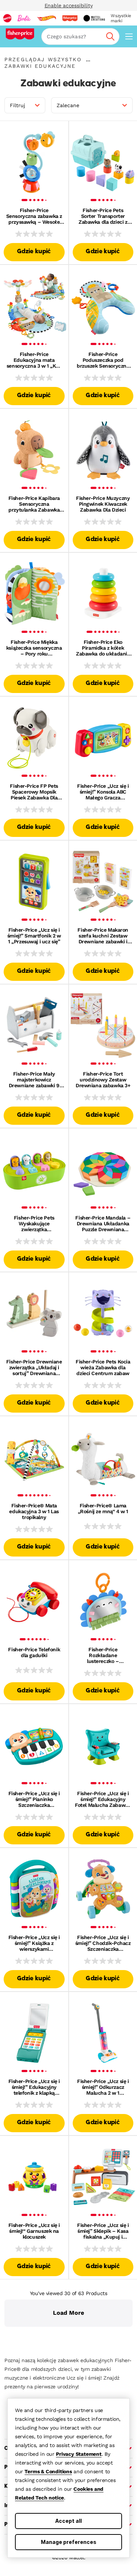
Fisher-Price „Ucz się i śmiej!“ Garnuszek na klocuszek (34, 2231)
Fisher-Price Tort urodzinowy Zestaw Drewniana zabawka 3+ (103, 1080)
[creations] (94, 18)
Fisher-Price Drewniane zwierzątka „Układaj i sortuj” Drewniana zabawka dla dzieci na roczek (34, 1367)
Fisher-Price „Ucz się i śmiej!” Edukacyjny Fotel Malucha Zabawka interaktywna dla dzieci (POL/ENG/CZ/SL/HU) (103, 1799)
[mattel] (7, 18)
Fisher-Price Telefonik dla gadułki (34, 1652)
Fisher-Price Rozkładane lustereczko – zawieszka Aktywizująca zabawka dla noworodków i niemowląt (103, 1655)
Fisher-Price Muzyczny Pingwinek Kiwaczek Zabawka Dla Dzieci (103, 504)
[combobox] (80, 36)
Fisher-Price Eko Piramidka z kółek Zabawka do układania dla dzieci (103, 648)
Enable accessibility (69, 5)
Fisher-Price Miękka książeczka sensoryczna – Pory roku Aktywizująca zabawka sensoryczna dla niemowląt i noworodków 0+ (34, 648)
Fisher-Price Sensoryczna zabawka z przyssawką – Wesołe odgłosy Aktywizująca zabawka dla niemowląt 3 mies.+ (34, 216)
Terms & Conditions (48, 2471)
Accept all (68, 2521)
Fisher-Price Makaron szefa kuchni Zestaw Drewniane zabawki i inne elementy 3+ (103, 936)
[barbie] (24, 18)
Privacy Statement (79, 2454)
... (88, 59)
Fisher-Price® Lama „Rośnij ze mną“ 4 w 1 (103, 1508)
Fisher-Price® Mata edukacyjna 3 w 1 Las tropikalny (34, 1511)
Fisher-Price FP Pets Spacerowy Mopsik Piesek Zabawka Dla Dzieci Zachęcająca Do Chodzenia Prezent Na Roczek (34, 792)
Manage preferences (69, 2542)
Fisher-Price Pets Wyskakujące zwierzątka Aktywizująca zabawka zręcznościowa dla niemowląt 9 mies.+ (34, 1224)
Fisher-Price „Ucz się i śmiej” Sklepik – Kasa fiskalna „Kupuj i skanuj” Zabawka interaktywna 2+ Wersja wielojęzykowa (103, 2231)
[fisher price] (70, 18)
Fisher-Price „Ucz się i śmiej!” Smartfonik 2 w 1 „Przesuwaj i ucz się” (34, 936)
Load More (68, 2313)
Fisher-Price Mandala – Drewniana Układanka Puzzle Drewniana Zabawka (103, 1224)
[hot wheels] (46, 18)
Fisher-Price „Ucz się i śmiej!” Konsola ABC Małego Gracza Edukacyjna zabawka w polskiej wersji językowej (103, 792)
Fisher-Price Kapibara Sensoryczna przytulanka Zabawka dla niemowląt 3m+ (34, 504)
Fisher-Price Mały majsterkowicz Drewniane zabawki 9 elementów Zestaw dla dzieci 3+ (34, 1080)
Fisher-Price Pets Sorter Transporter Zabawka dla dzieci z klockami (103, 216)
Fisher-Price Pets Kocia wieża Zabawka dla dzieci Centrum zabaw (103, 1367)
